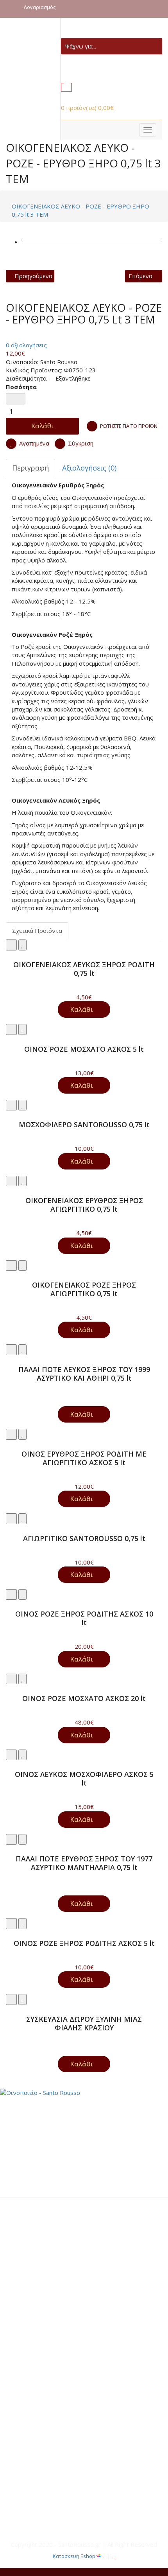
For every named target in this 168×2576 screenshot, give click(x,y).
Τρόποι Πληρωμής (41, 2291)
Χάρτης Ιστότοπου (41, 2240)
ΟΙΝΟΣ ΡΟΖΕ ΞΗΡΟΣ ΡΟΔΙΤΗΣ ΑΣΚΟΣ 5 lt (84, 1943)
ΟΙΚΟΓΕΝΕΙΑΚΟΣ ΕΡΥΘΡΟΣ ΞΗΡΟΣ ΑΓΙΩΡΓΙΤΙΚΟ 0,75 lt (84, 1205)
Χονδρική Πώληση (40, 2257)
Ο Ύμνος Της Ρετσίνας (47, 2461)
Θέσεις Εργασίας (39, 2444)
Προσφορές (32, 2317)
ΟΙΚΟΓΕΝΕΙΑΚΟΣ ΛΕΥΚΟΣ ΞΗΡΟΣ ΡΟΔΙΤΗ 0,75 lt (84, 969)
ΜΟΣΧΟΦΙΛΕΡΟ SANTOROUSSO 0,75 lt (84, 1125)
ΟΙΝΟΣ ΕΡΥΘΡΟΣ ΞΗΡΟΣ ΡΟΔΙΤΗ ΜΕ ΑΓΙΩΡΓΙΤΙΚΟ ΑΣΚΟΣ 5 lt (84, 1458)
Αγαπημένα (33, 443)
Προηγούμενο (33, 276)
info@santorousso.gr (47, 2512)
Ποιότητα (29, 2436)
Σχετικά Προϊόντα (37, 931)
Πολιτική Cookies (39, 2249)
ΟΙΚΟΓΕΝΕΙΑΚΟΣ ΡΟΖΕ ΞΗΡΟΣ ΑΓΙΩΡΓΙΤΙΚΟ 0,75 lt (84, 1289)
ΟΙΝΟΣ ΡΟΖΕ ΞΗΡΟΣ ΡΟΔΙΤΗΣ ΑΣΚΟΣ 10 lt (84, 1618)
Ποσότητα (21, 387)
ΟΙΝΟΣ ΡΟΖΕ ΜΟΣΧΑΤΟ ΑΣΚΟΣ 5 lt (84, 1049)
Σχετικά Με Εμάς (38, 2224)
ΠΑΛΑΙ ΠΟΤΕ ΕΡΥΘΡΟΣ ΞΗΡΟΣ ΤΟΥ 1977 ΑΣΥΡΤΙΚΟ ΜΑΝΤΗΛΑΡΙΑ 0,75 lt (84, 1863)
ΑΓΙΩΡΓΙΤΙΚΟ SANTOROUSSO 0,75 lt (84, 1538)
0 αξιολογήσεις (26, 345)
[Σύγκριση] (11, 945)
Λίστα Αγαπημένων (41, 2376)
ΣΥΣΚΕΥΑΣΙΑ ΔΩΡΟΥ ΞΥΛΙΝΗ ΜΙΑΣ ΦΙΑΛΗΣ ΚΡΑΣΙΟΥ (84, 2023)
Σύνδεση (28, 2359)
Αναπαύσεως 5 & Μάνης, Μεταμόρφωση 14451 (80, 2495)
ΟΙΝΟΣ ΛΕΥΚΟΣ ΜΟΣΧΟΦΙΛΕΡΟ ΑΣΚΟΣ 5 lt (84, 1778)
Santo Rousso (59, 362)
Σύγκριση (80, 443)
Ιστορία (26, 2427)
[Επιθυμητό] (22, 945)
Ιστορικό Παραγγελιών (47, 2384)
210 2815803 (37, 2503)
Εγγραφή (28, 2368)
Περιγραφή (30, 468)
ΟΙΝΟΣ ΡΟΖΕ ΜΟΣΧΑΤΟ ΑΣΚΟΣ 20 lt (84, 1698)
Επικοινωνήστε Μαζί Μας (51, 2232)
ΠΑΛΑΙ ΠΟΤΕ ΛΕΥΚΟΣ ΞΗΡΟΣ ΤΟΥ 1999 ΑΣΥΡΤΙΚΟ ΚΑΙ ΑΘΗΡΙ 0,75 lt (84, 1374)
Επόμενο (140, 276)
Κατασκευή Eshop (75, 2556)
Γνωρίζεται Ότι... (39, 2452)
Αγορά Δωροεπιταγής (45, 2393)
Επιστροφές (32, 2325)
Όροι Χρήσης (33, 2308)
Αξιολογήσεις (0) (89, 468)
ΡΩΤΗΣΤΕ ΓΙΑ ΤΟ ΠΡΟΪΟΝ (129, 426)
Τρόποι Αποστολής (42, 2300)
